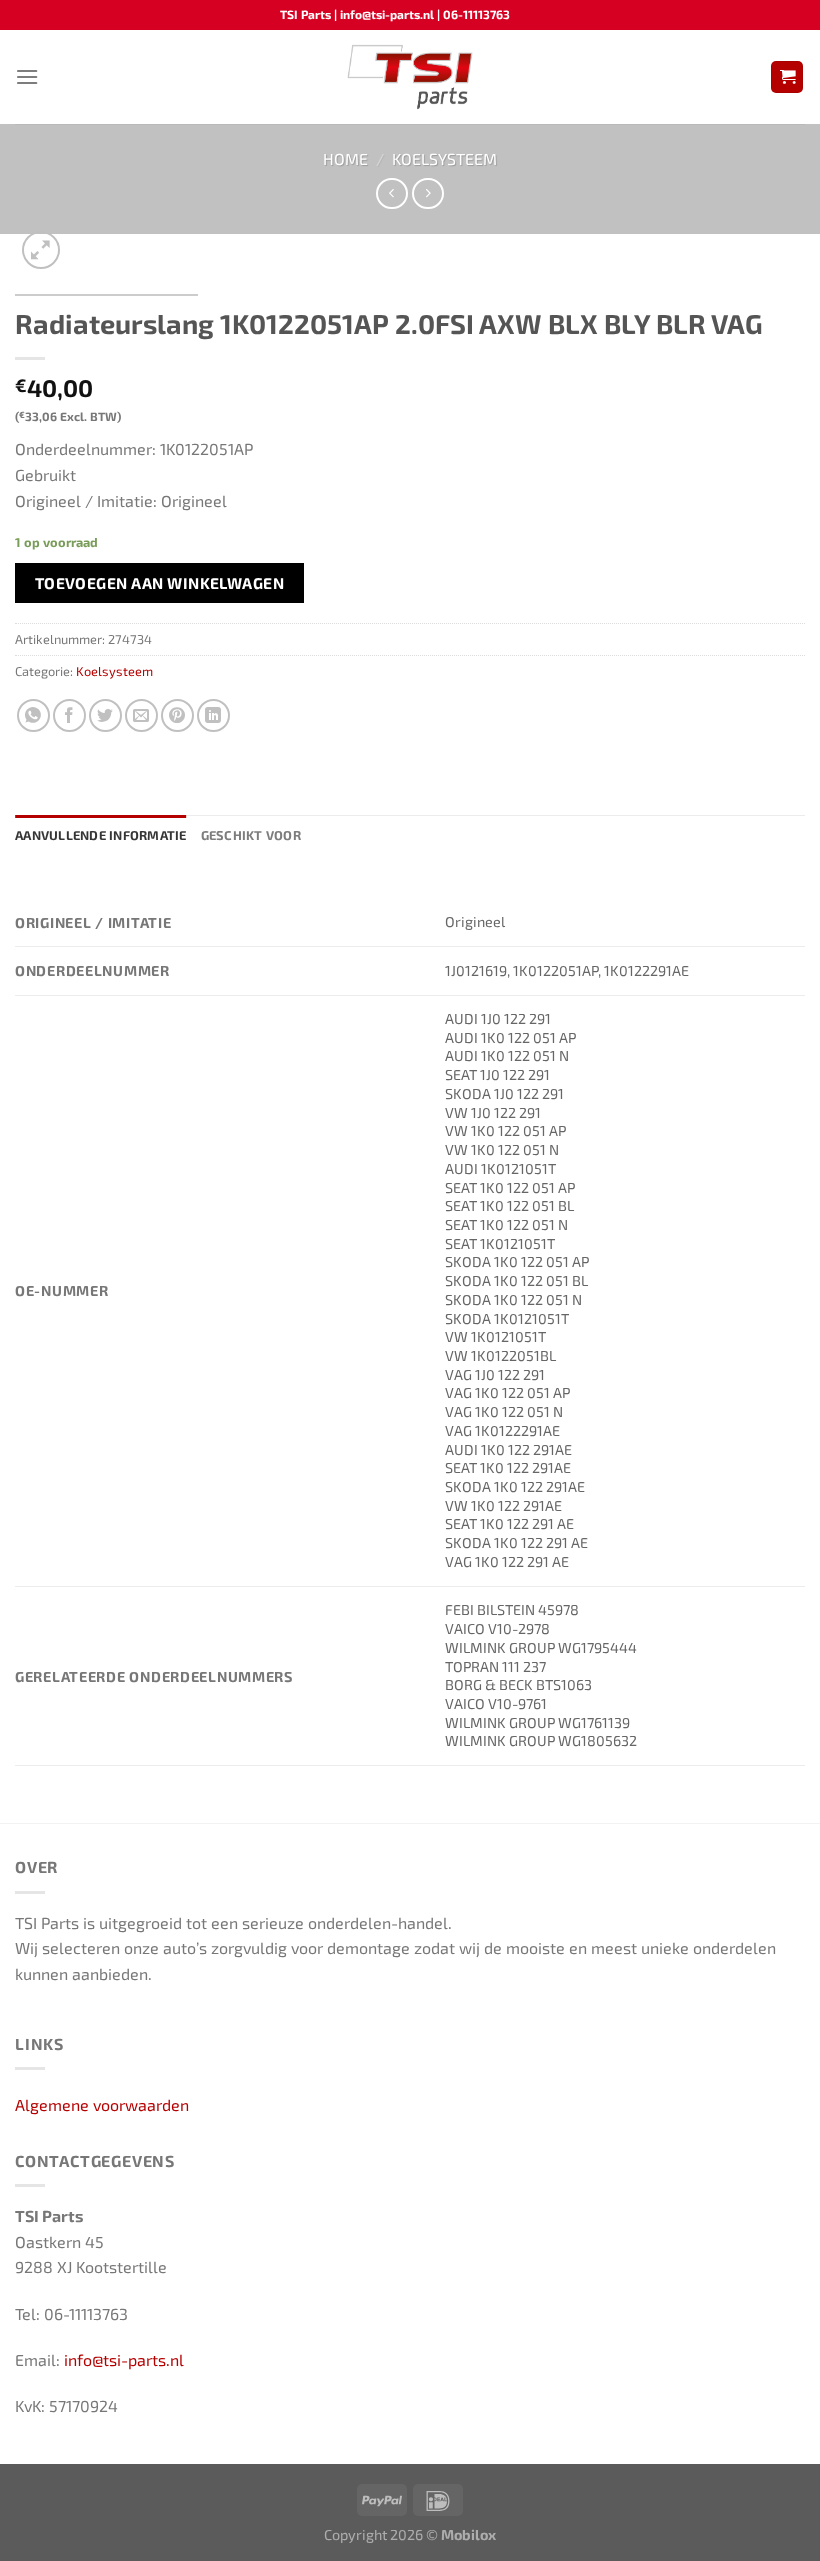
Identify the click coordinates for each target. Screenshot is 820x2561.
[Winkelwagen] (787, 77)
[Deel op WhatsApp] (33, 715)
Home (345, 158)
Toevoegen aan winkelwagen (160, 582)
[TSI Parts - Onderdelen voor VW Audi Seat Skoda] (410, 77)
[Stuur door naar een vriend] (141, 715)
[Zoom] (41, 250)
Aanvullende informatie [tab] (101, 835)
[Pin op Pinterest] (177, 715)
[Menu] (27, 76)
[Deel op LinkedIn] (213, 715)
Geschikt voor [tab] (251, 835)
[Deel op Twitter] (105, 715)
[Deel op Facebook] (69, 715)
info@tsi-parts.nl (124, 2359)
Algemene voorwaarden (102, 2104)
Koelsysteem (444, 158)
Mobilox (468, 2534)
